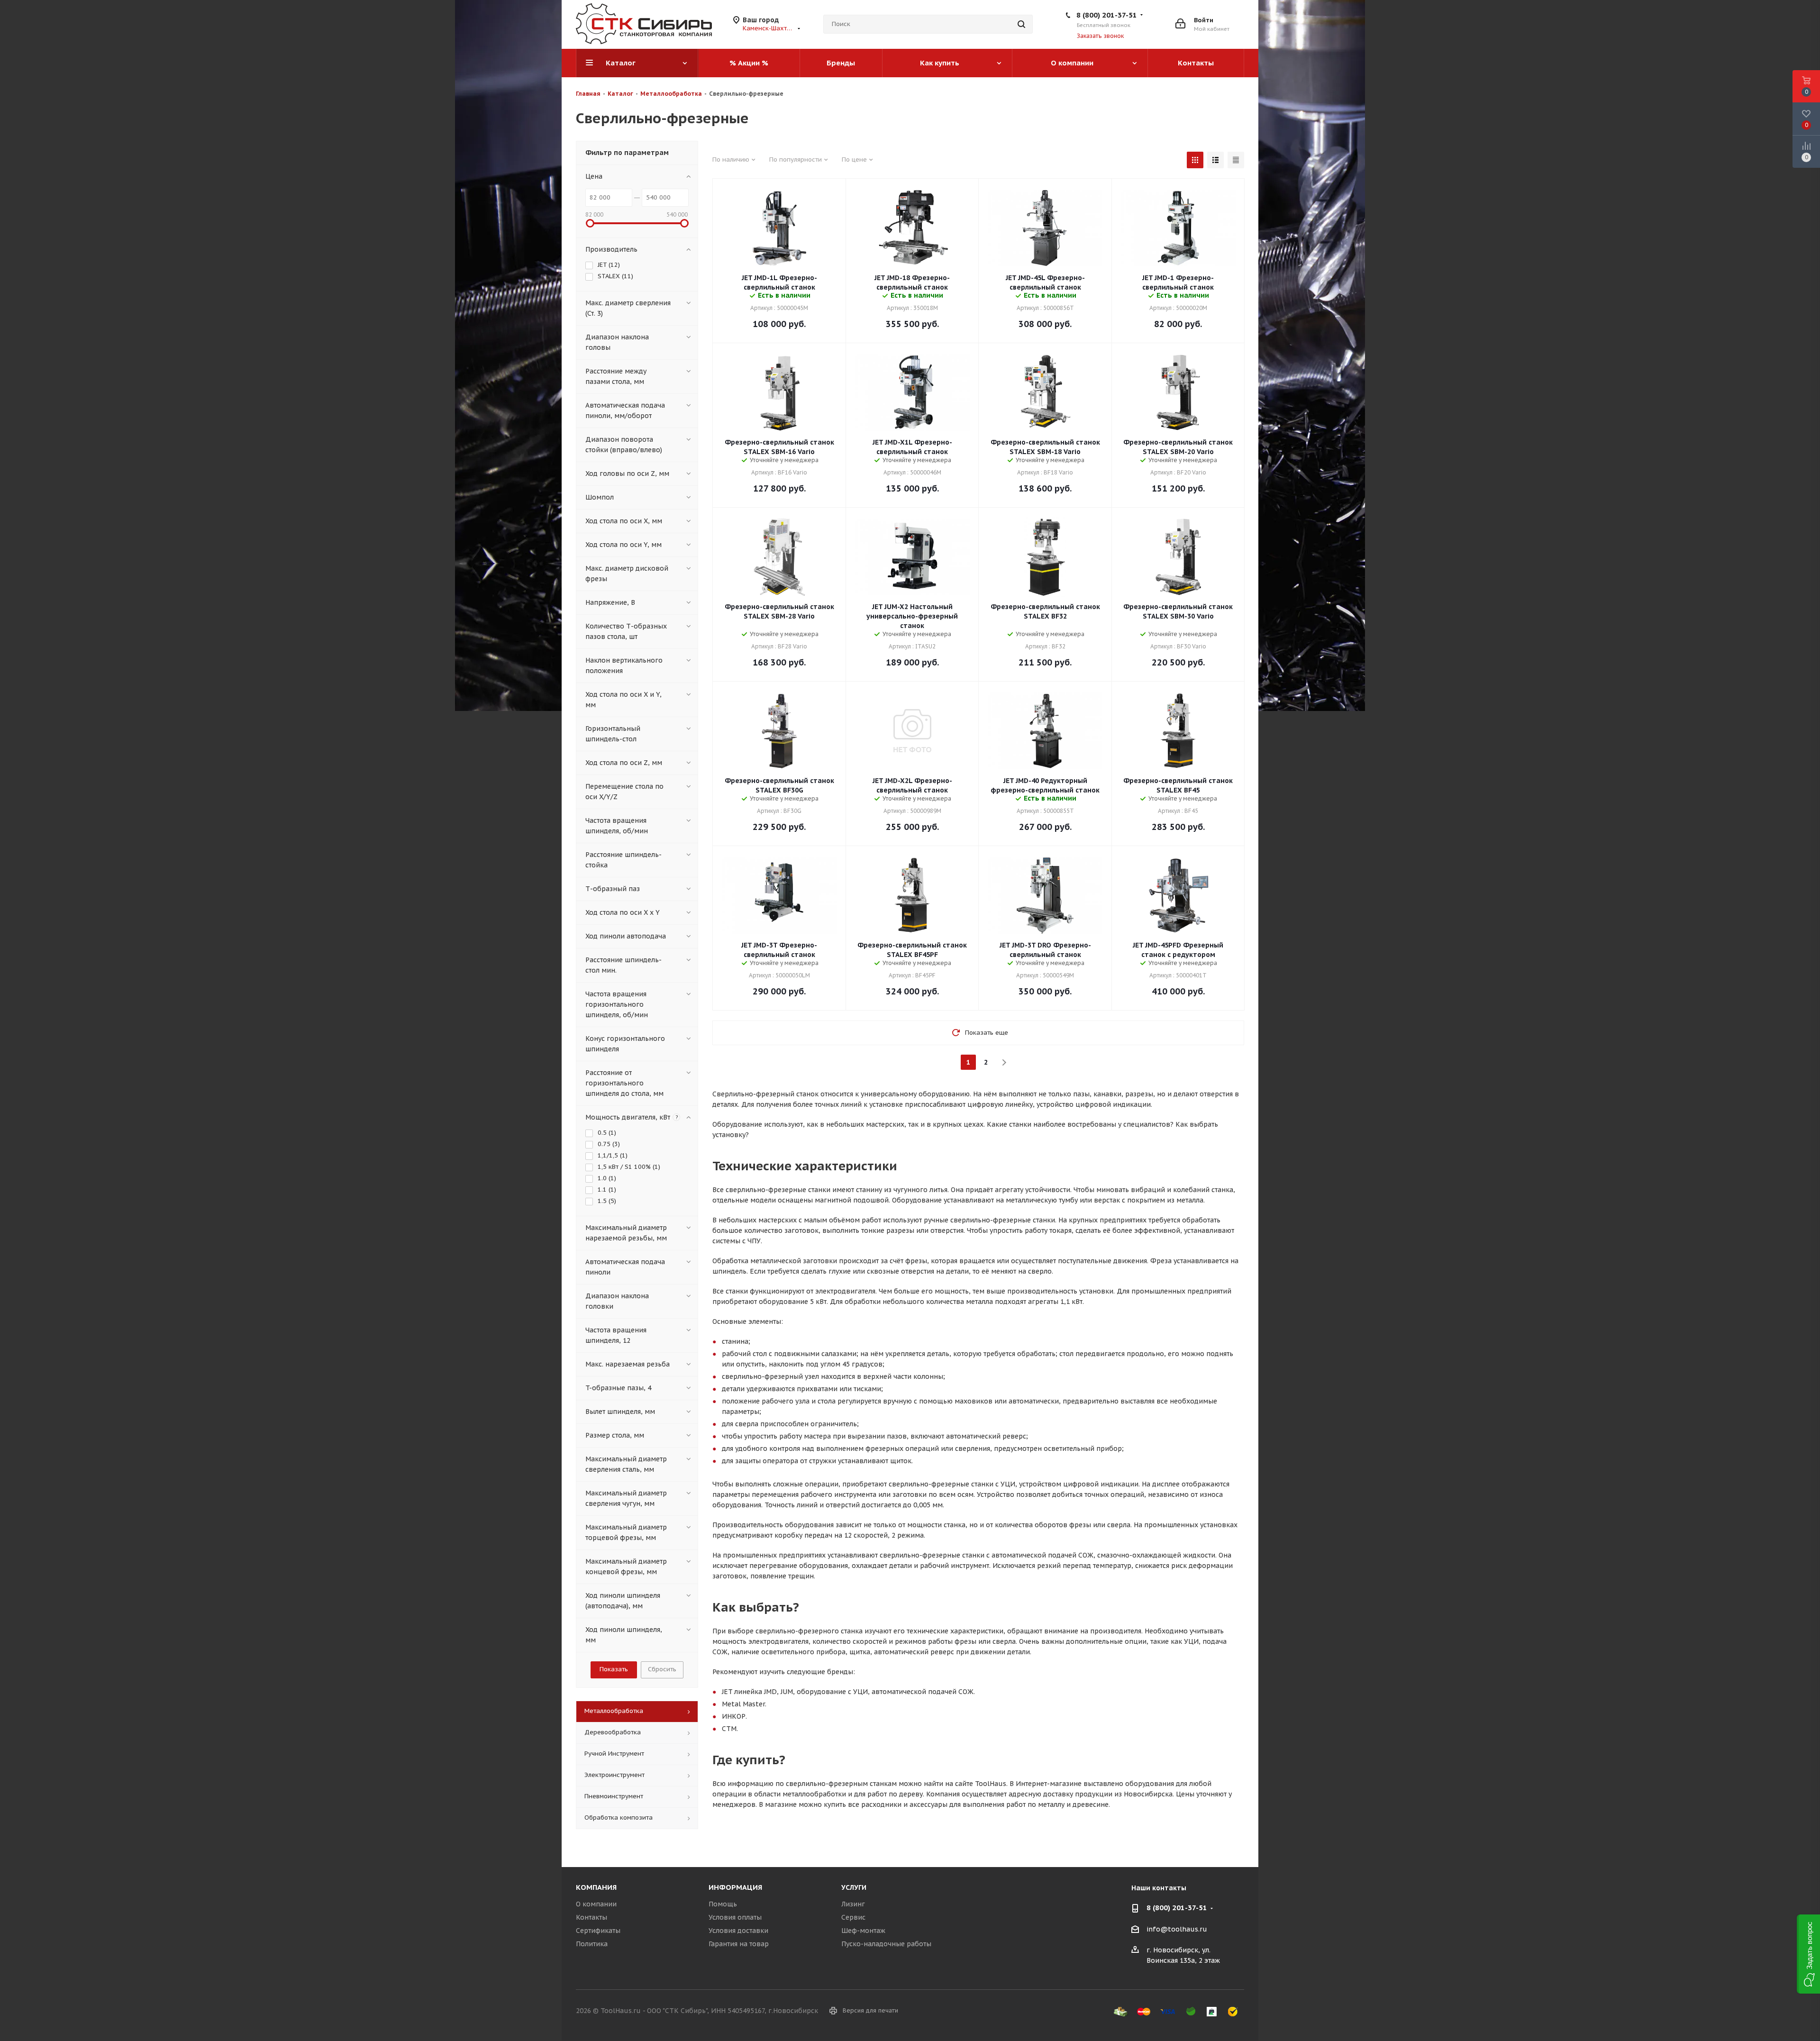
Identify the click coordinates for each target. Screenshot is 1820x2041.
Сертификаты (598, 1931)
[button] (1808, 1954)
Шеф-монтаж (863, 1931)
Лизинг (853, 1904)
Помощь (723, 1904)
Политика (592, 1944)
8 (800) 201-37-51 (1107, 15)
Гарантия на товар (739, 1944)
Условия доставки (738, 1931)
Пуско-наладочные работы (886, 1944)
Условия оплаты (735, 1917)
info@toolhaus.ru (1177, 1929)
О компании (596, 1904)
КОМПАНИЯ (596, 1887)
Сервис (853, 1917)
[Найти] (1021, 24)
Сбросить (662, 1669)
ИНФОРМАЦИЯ (735, 1887)
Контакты (591, 1917)
